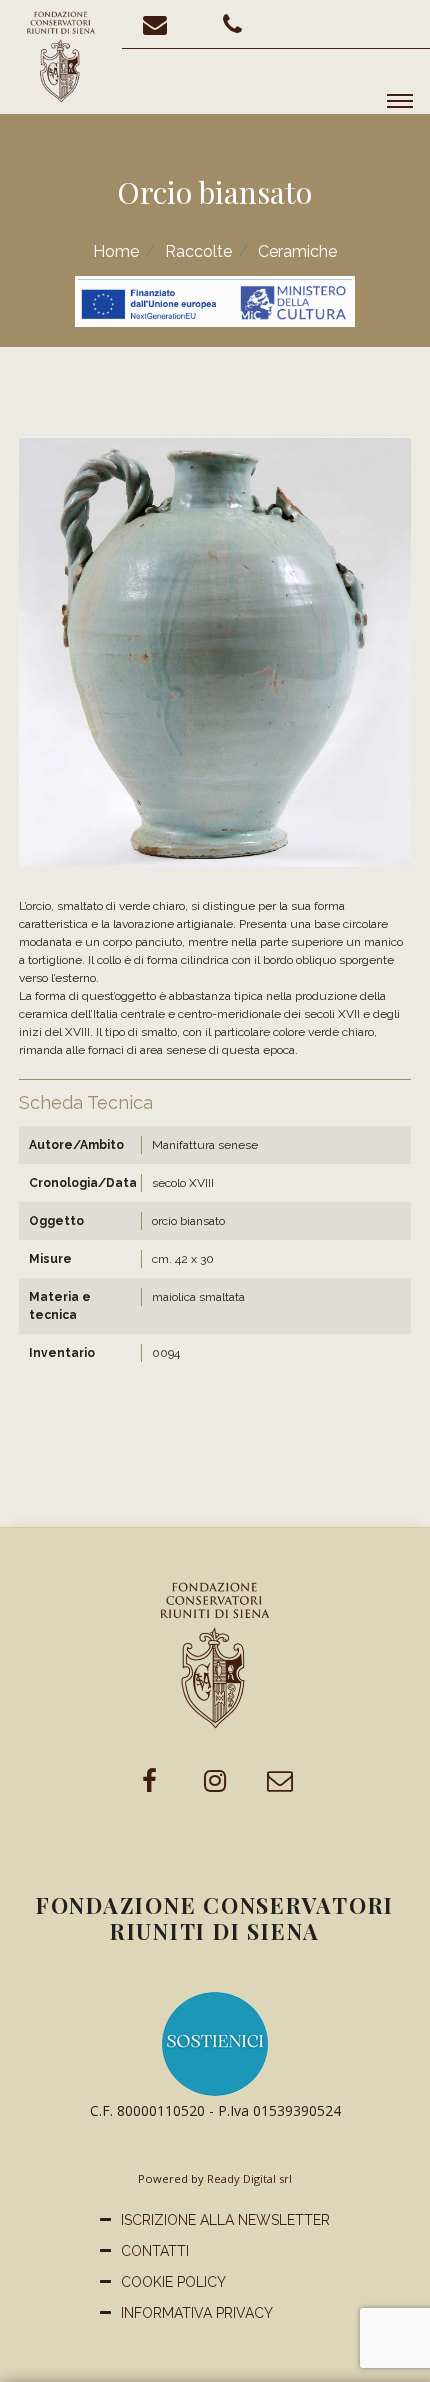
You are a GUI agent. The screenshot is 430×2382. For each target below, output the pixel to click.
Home (116, 251)
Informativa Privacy (197, 2313)
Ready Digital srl (249, 2178)
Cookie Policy (173, 2282)
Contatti (155, 2251)
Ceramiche (297, 251)
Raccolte (198, 251)
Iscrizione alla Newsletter (225, 2220)
